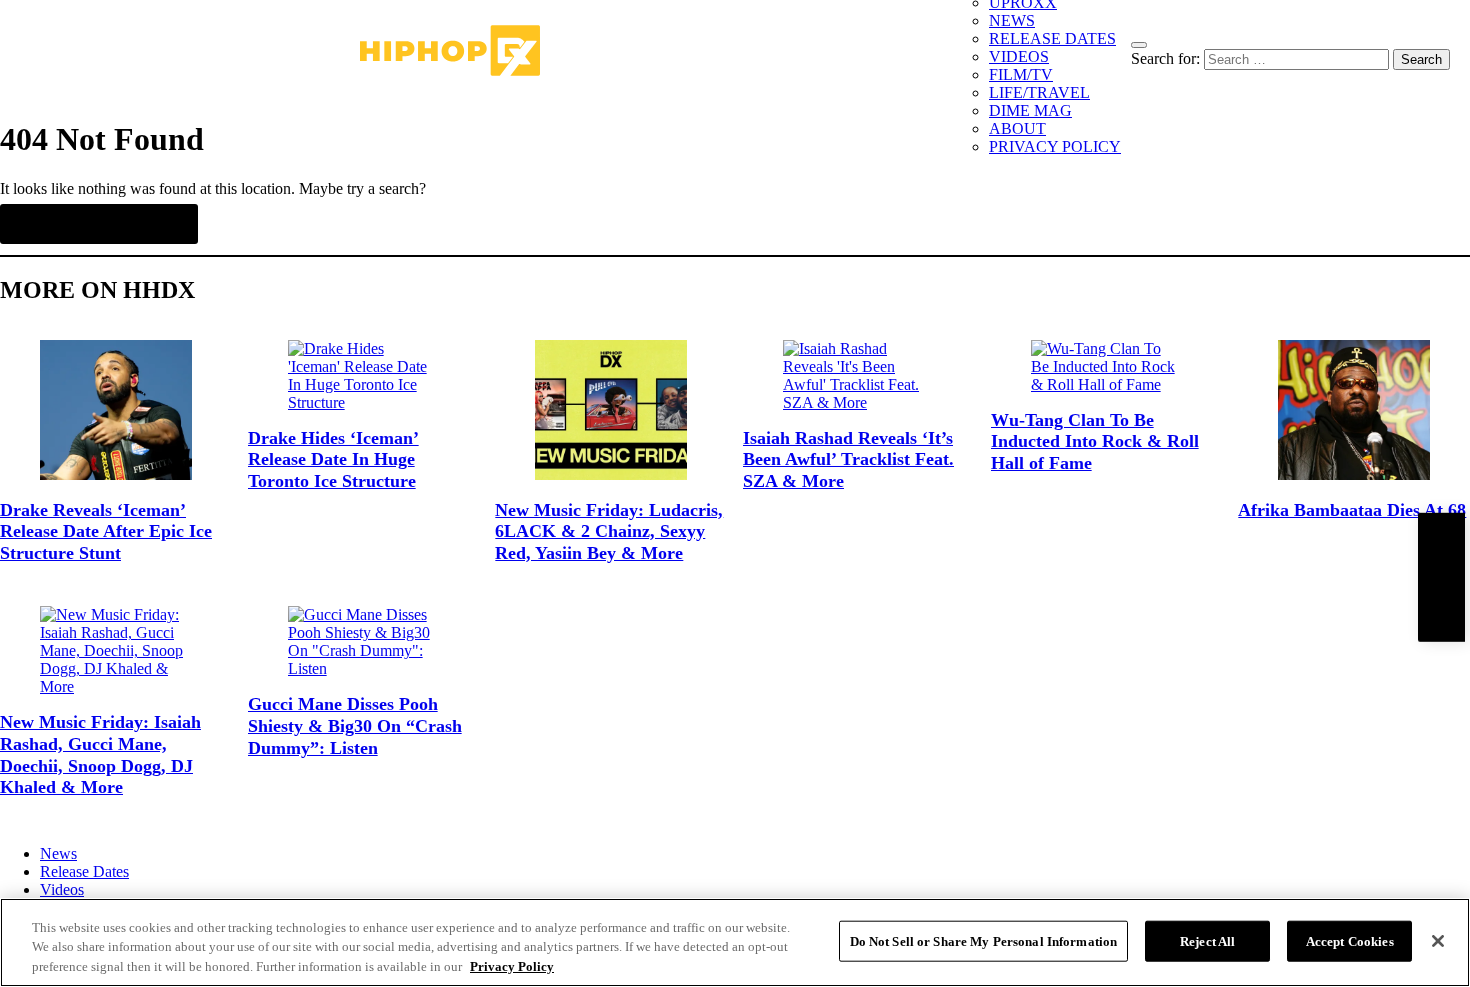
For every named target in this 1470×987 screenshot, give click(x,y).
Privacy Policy (512, 966)
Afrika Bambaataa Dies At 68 (1352, 510)
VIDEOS (1019, 56)
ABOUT (1017, 128)
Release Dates (84, 871)
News (58, 853)
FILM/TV (1021, 74)
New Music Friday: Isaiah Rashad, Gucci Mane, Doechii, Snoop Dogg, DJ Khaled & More (100, 754)
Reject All (1207, 940)
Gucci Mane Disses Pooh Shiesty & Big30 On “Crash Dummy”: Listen (355, 725)
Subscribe (1441, 576)
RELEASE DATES (1052, 38)
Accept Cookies (1350, 940)
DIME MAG (1030, 110)
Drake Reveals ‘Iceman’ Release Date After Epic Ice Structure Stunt (106, 531)
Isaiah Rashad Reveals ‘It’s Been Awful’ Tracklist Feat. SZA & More (848, 459)
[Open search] (1139, 45)
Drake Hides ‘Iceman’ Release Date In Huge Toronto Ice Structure (333, 459)
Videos (62, 889)
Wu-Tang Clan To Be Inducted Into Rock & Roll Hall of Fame (1095, 441)
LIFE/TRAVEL (1039, 92)
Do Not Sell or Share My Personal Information (984, 940)
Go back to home (99, 224)
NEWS (1012, 20)
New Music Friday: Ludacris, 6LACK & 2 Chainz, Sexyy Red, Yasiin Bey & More (609, 531)
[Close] (1438, 941)
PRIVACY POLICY (1055, 146)
